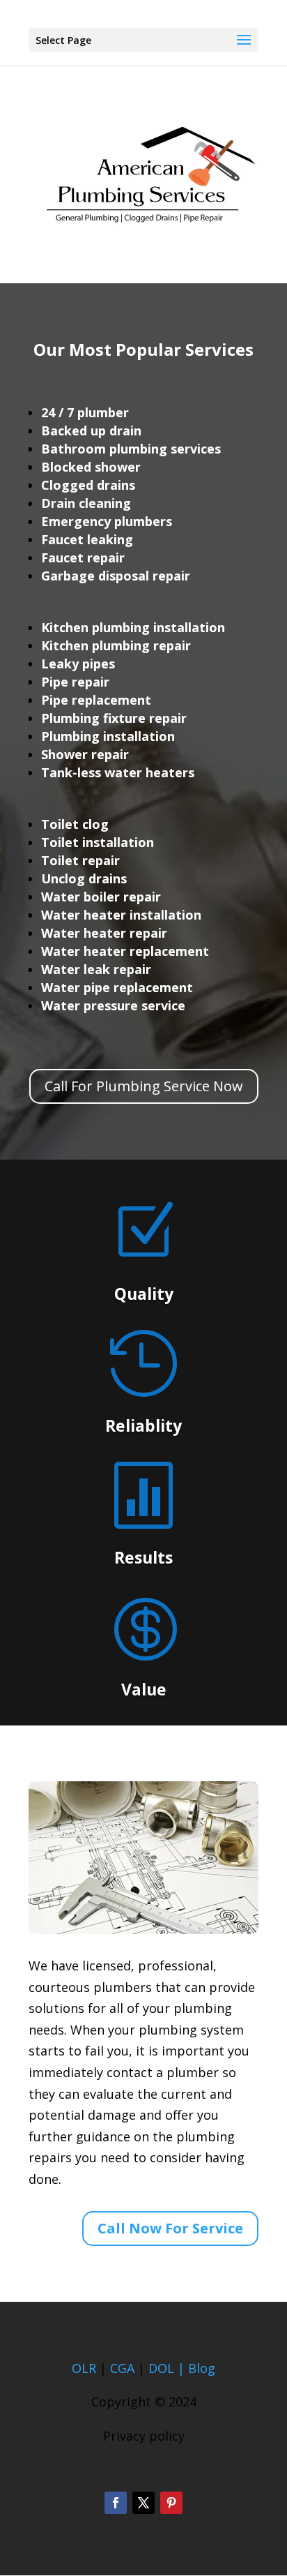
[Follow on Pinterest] (171, 2503)
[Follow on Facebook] (116, 2503)
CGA (122, 2368)
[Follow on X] (143, 2503)
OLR (84, 2368)
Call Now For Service (170, 2228)
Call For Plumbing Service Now (144, 1086)
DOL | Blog (182, 2368)
